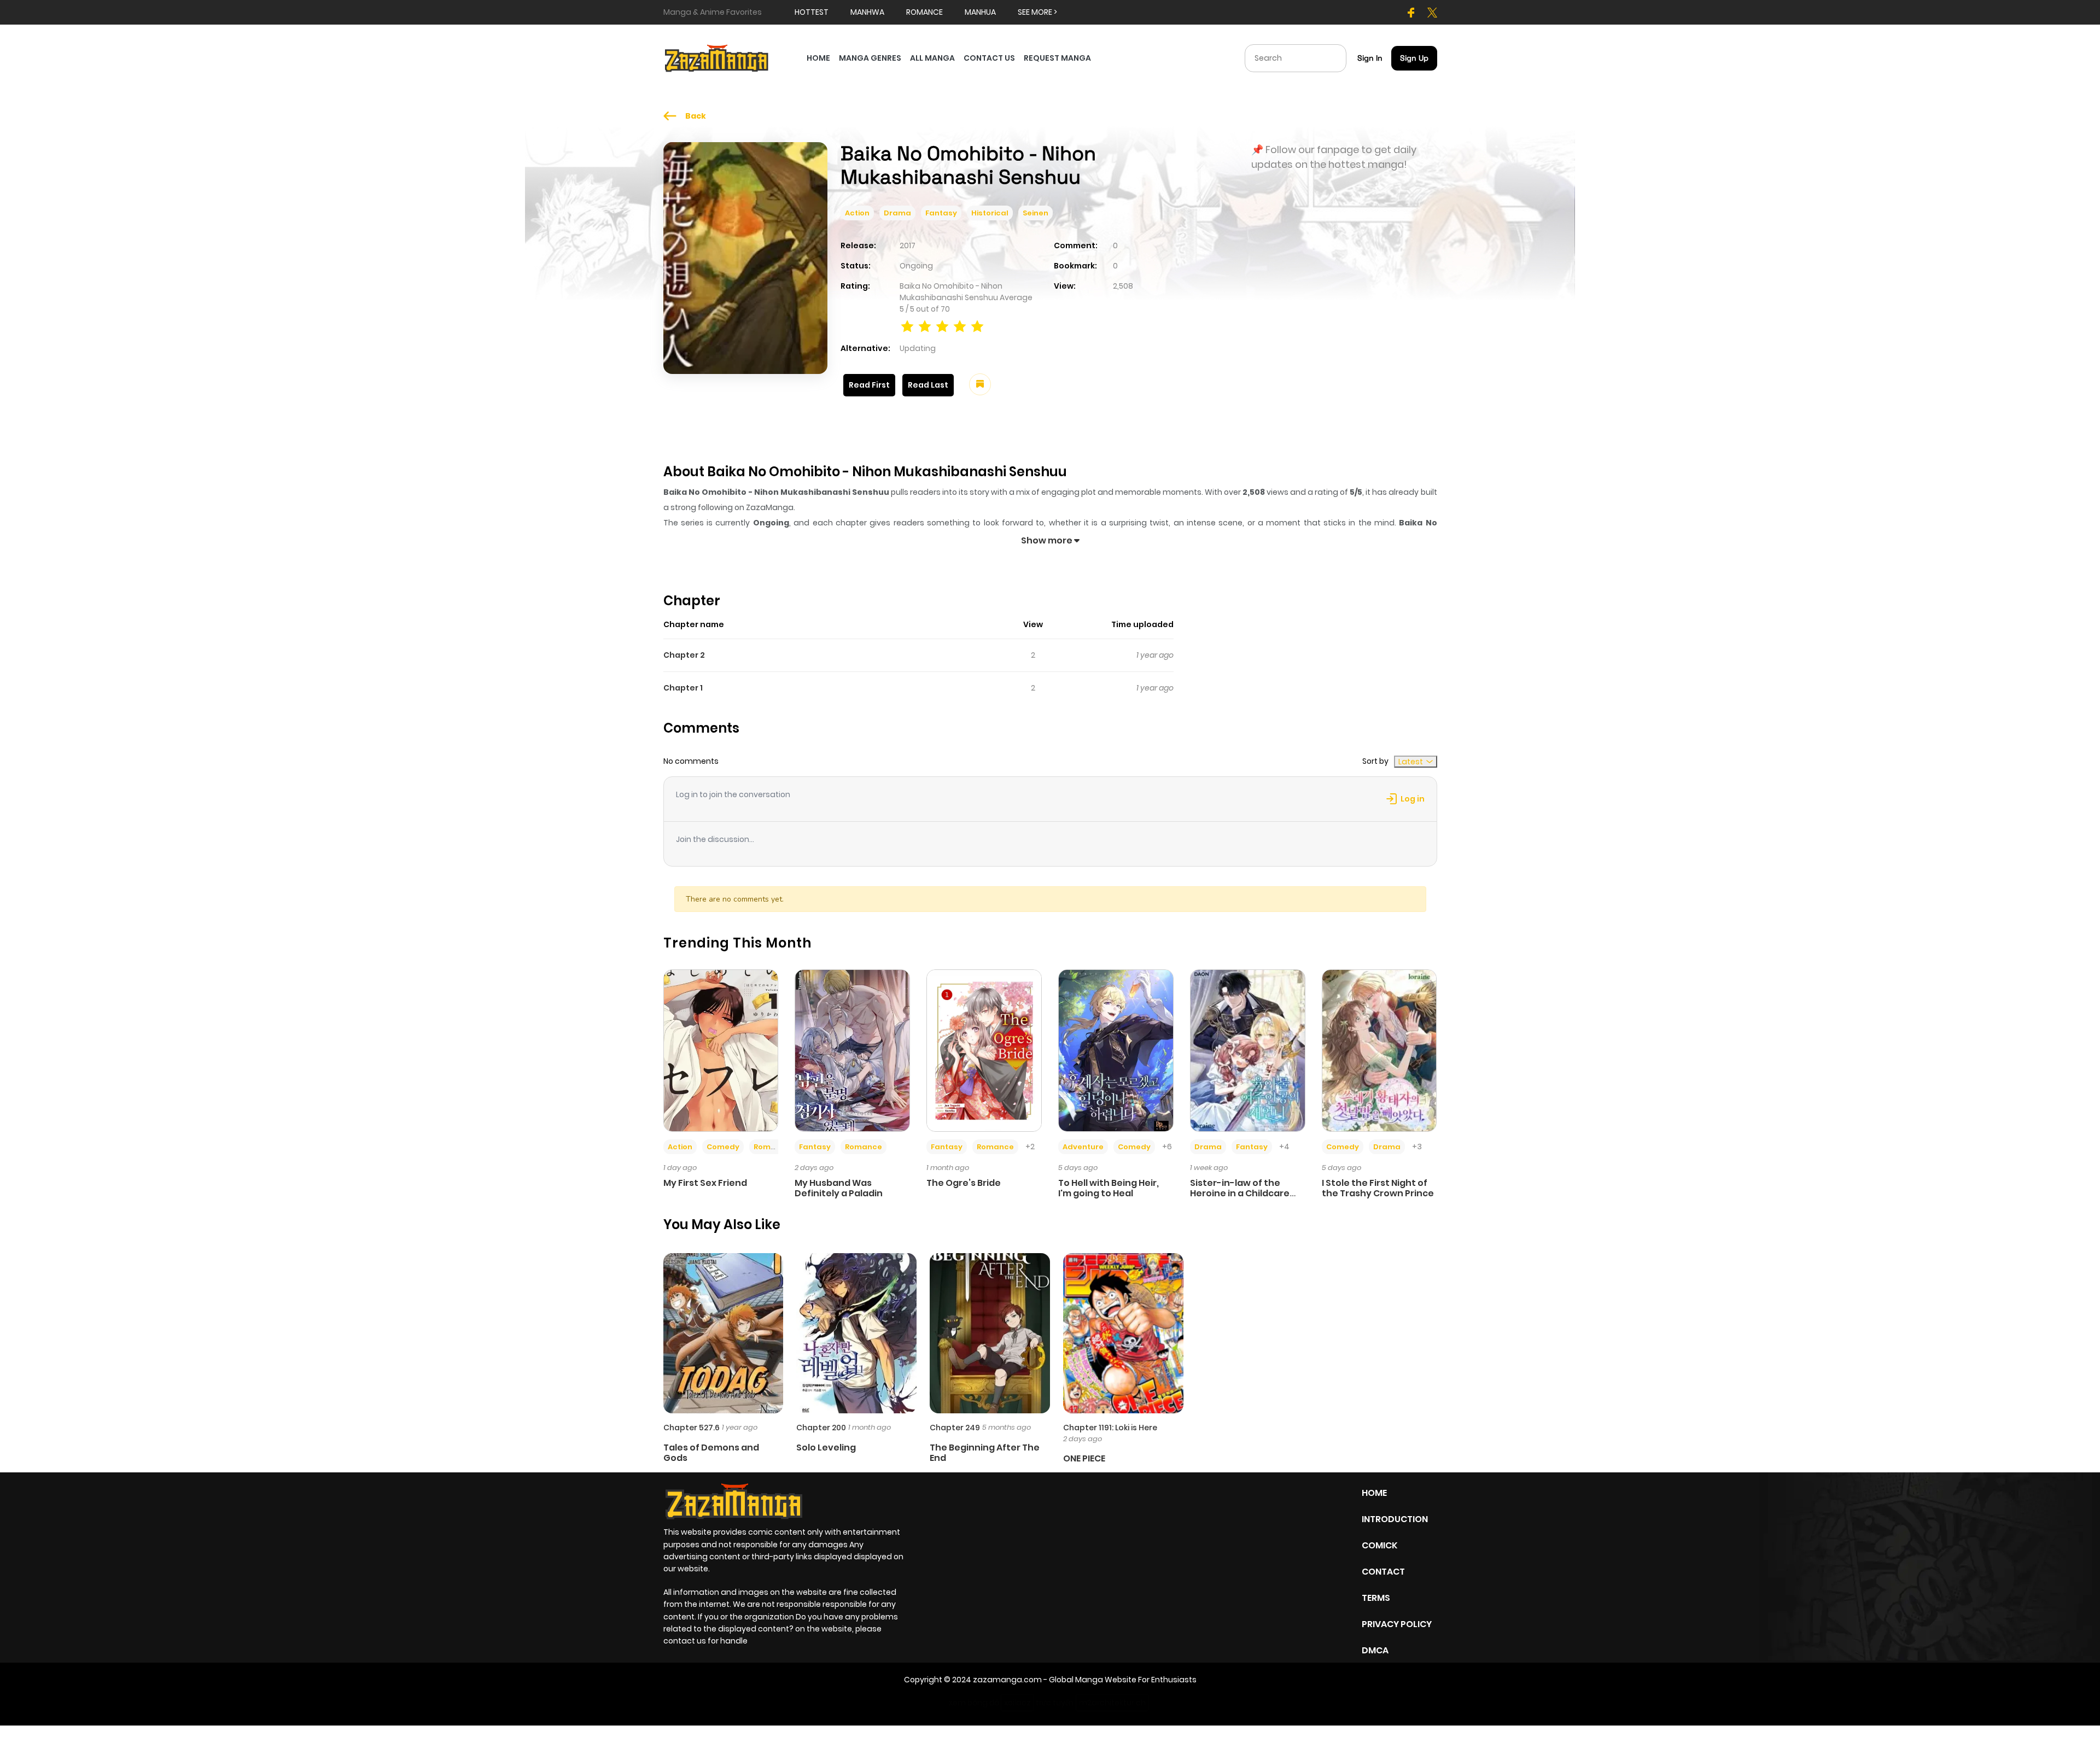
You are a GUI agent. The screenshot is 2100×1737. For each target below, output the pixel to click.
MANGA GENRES (870, 58)
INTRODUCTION (1395, 1519)
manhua (980, 12)
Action (857, 213)
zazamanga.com (1007, 1680)
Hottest (812, 12)
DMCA (1375, 1650)
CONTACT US (989, 58)
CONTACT (1383, 1572)
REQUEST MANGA (1057, 58)
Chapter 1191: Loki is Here (1110, 1428)
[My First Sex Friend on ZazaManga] (721, 1050)
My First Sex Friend (705, 1183)
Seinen (1036, 213)
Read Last (928, 385)
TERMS (1376, 1598)
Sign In (1370, 58)
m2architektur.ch (1112, 1703)
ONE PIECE (1084, 1458)
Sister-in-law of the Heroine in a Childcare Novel (1240, 1193)
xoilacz (1017, 1703)
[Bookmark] (980, 384)
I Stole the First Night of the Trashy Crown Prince (1378, 1188)
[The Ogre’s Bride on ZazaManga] (984, 1050)
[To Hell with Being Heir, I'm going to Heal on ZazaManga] (1116, 1050)
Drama (897, 213)
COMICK (1379, 1545)
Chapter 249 (955, 1428)
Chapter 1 (683, 688)
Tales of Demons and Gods (711, 1453)
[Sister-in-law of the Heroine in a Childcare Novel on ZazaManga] (1248, 1050)
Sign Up (1414, 58)
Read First (869, 385)
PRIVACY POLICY (1397, 1624)
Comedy (723, 1147)
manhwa (867, 12)
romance (924, 12)
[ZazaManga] (717, 57)
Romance (772, 1147)
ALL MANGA (932, 58)
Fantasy (941, 213)
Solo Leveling (826, 1447)
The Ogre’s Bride (964, 1183)
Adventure (1083, 1147)
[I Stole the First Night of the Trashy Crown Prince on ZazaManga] (1379, 1050)
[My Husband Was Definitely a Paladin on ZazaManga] (852, 1050)
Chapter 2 (684, 655)
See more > (1037, 12)
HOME (818, 58)
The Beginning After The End (985, 1453)
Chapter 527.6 (692, 1428)
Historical (990, 213)
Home (1374, 1493)
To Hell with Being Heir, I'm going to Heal (1109, 1188)
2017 (908, 245)
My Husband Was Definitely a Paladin (839, 1188)
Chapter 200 (821, 1428)
